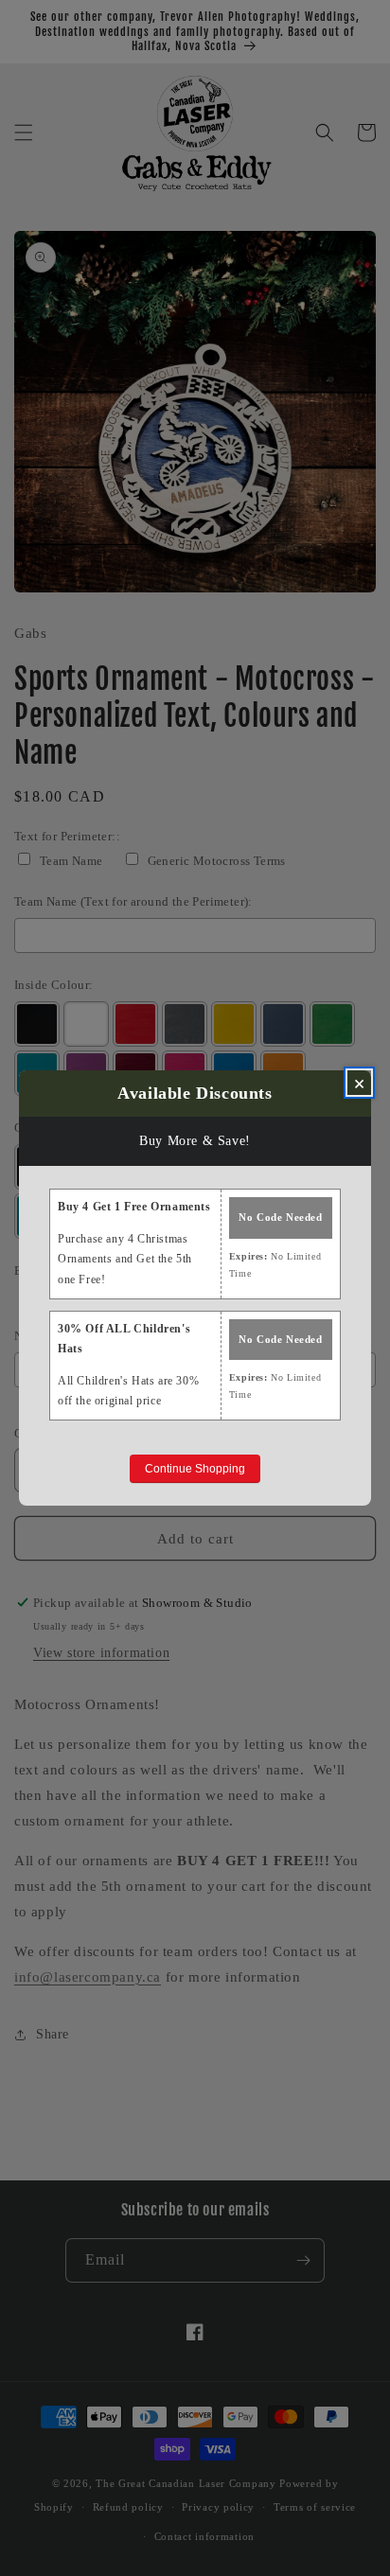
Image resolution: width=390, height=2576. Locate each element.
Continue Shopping (195, 1469)
